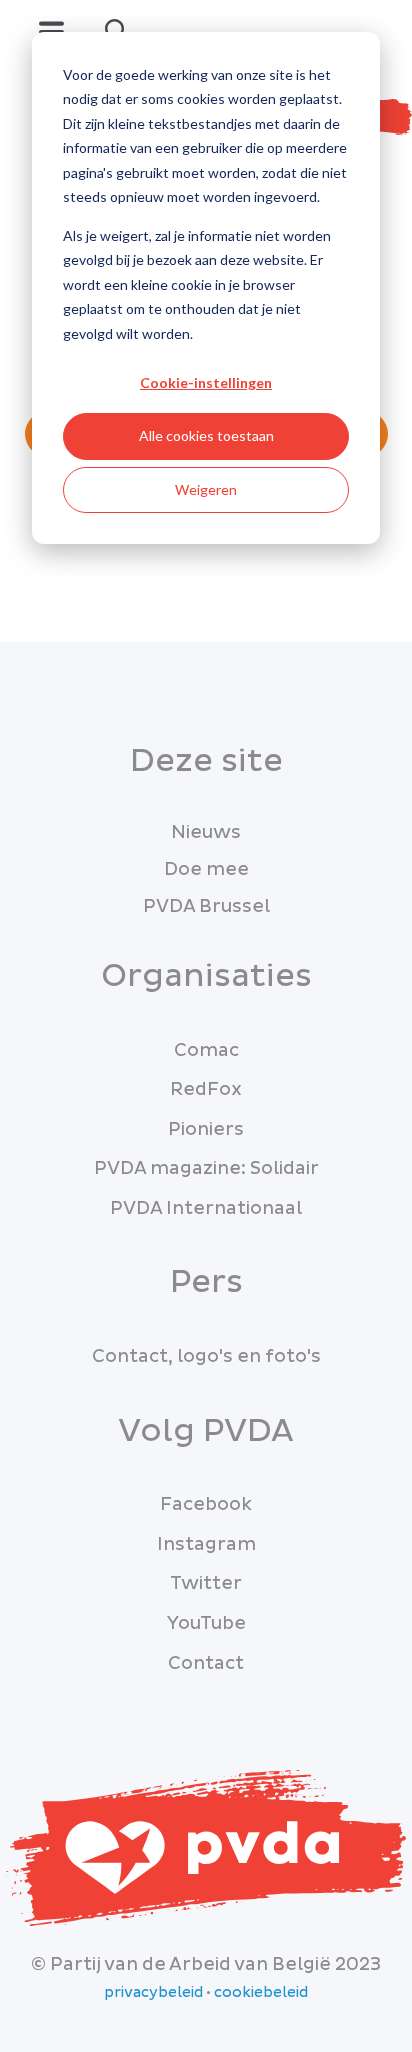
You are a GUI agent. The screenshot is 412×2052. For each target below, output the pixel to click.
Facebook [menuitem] (206, 1504)
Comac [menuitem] (206, 1050)
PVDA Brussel (206, 906)
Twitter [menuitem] (206, 1583)
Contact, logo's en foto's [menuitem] (206, 1356)
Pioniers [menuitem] (206, 1129)
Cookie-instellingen (206, 382)
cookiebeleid (261, 1993)
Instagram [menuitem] (206, 1544)
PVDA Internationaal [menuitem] (206, 1208)
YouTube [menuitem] (206, 1623)
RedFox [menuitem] (206, 1089)
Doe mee (206, 869)
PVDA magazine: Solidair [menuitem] (206, 1168)
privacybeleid (153, 1993)
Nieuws (206, 832)
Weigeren (206, 489)
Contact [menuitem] (206, 1663)
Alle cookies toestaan (206, 435)
